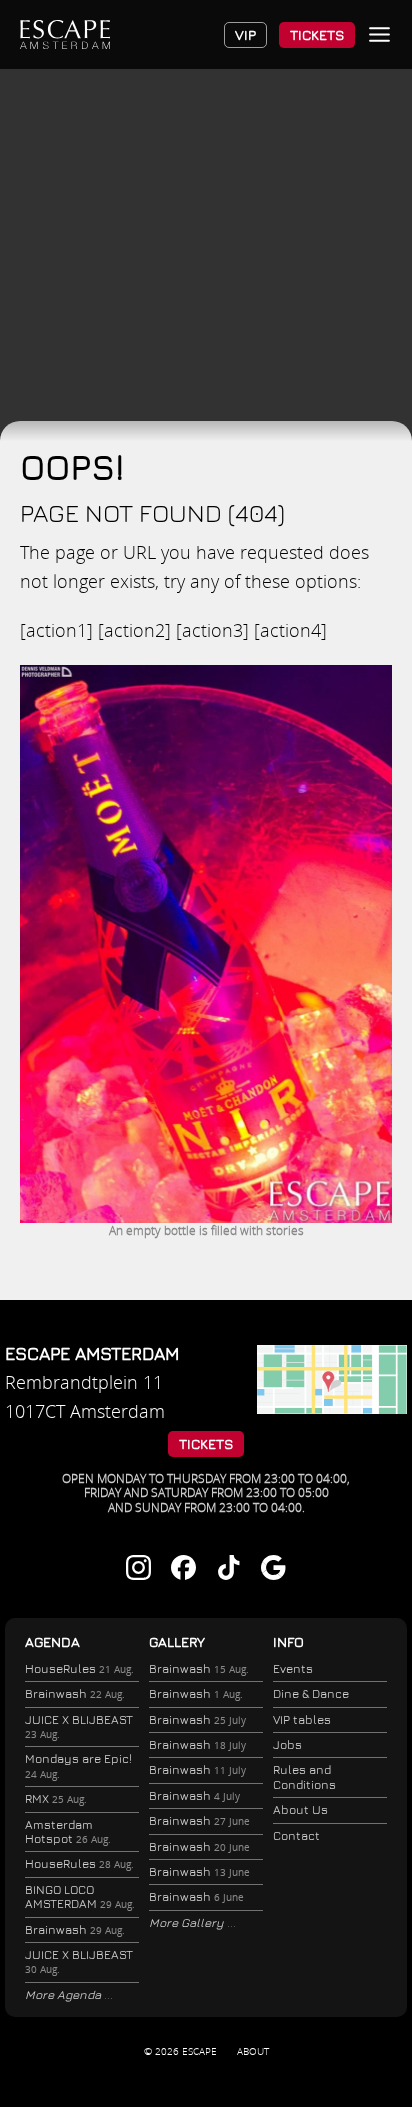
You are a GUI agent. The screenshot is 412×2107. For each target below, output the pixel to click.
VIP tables (302, 1719)
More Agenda (64, 1994)
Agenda (52, 1641)
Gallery (177, 1641)
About (253, 2051)
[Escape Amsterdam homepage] (65, 34)
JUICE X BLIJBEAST (79, 1726)
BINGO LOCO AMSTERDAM (80, 1896)
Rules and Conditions (304, 1776)
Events (293, 1668)
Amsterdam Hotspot (68, 1831)
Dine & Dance (311, 1693)
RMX (56, 1798)
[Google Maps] (332, 1407)
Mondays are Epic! (78, 1765)
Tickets (317, 34)
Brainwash (75, 1693)
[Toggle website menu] (379, 34)
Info (288, 1641)
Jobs (287, 1744)
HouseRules (79, 1668)
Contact (296, 1835)
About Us (300, 1809)
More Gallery (188, 1922)
